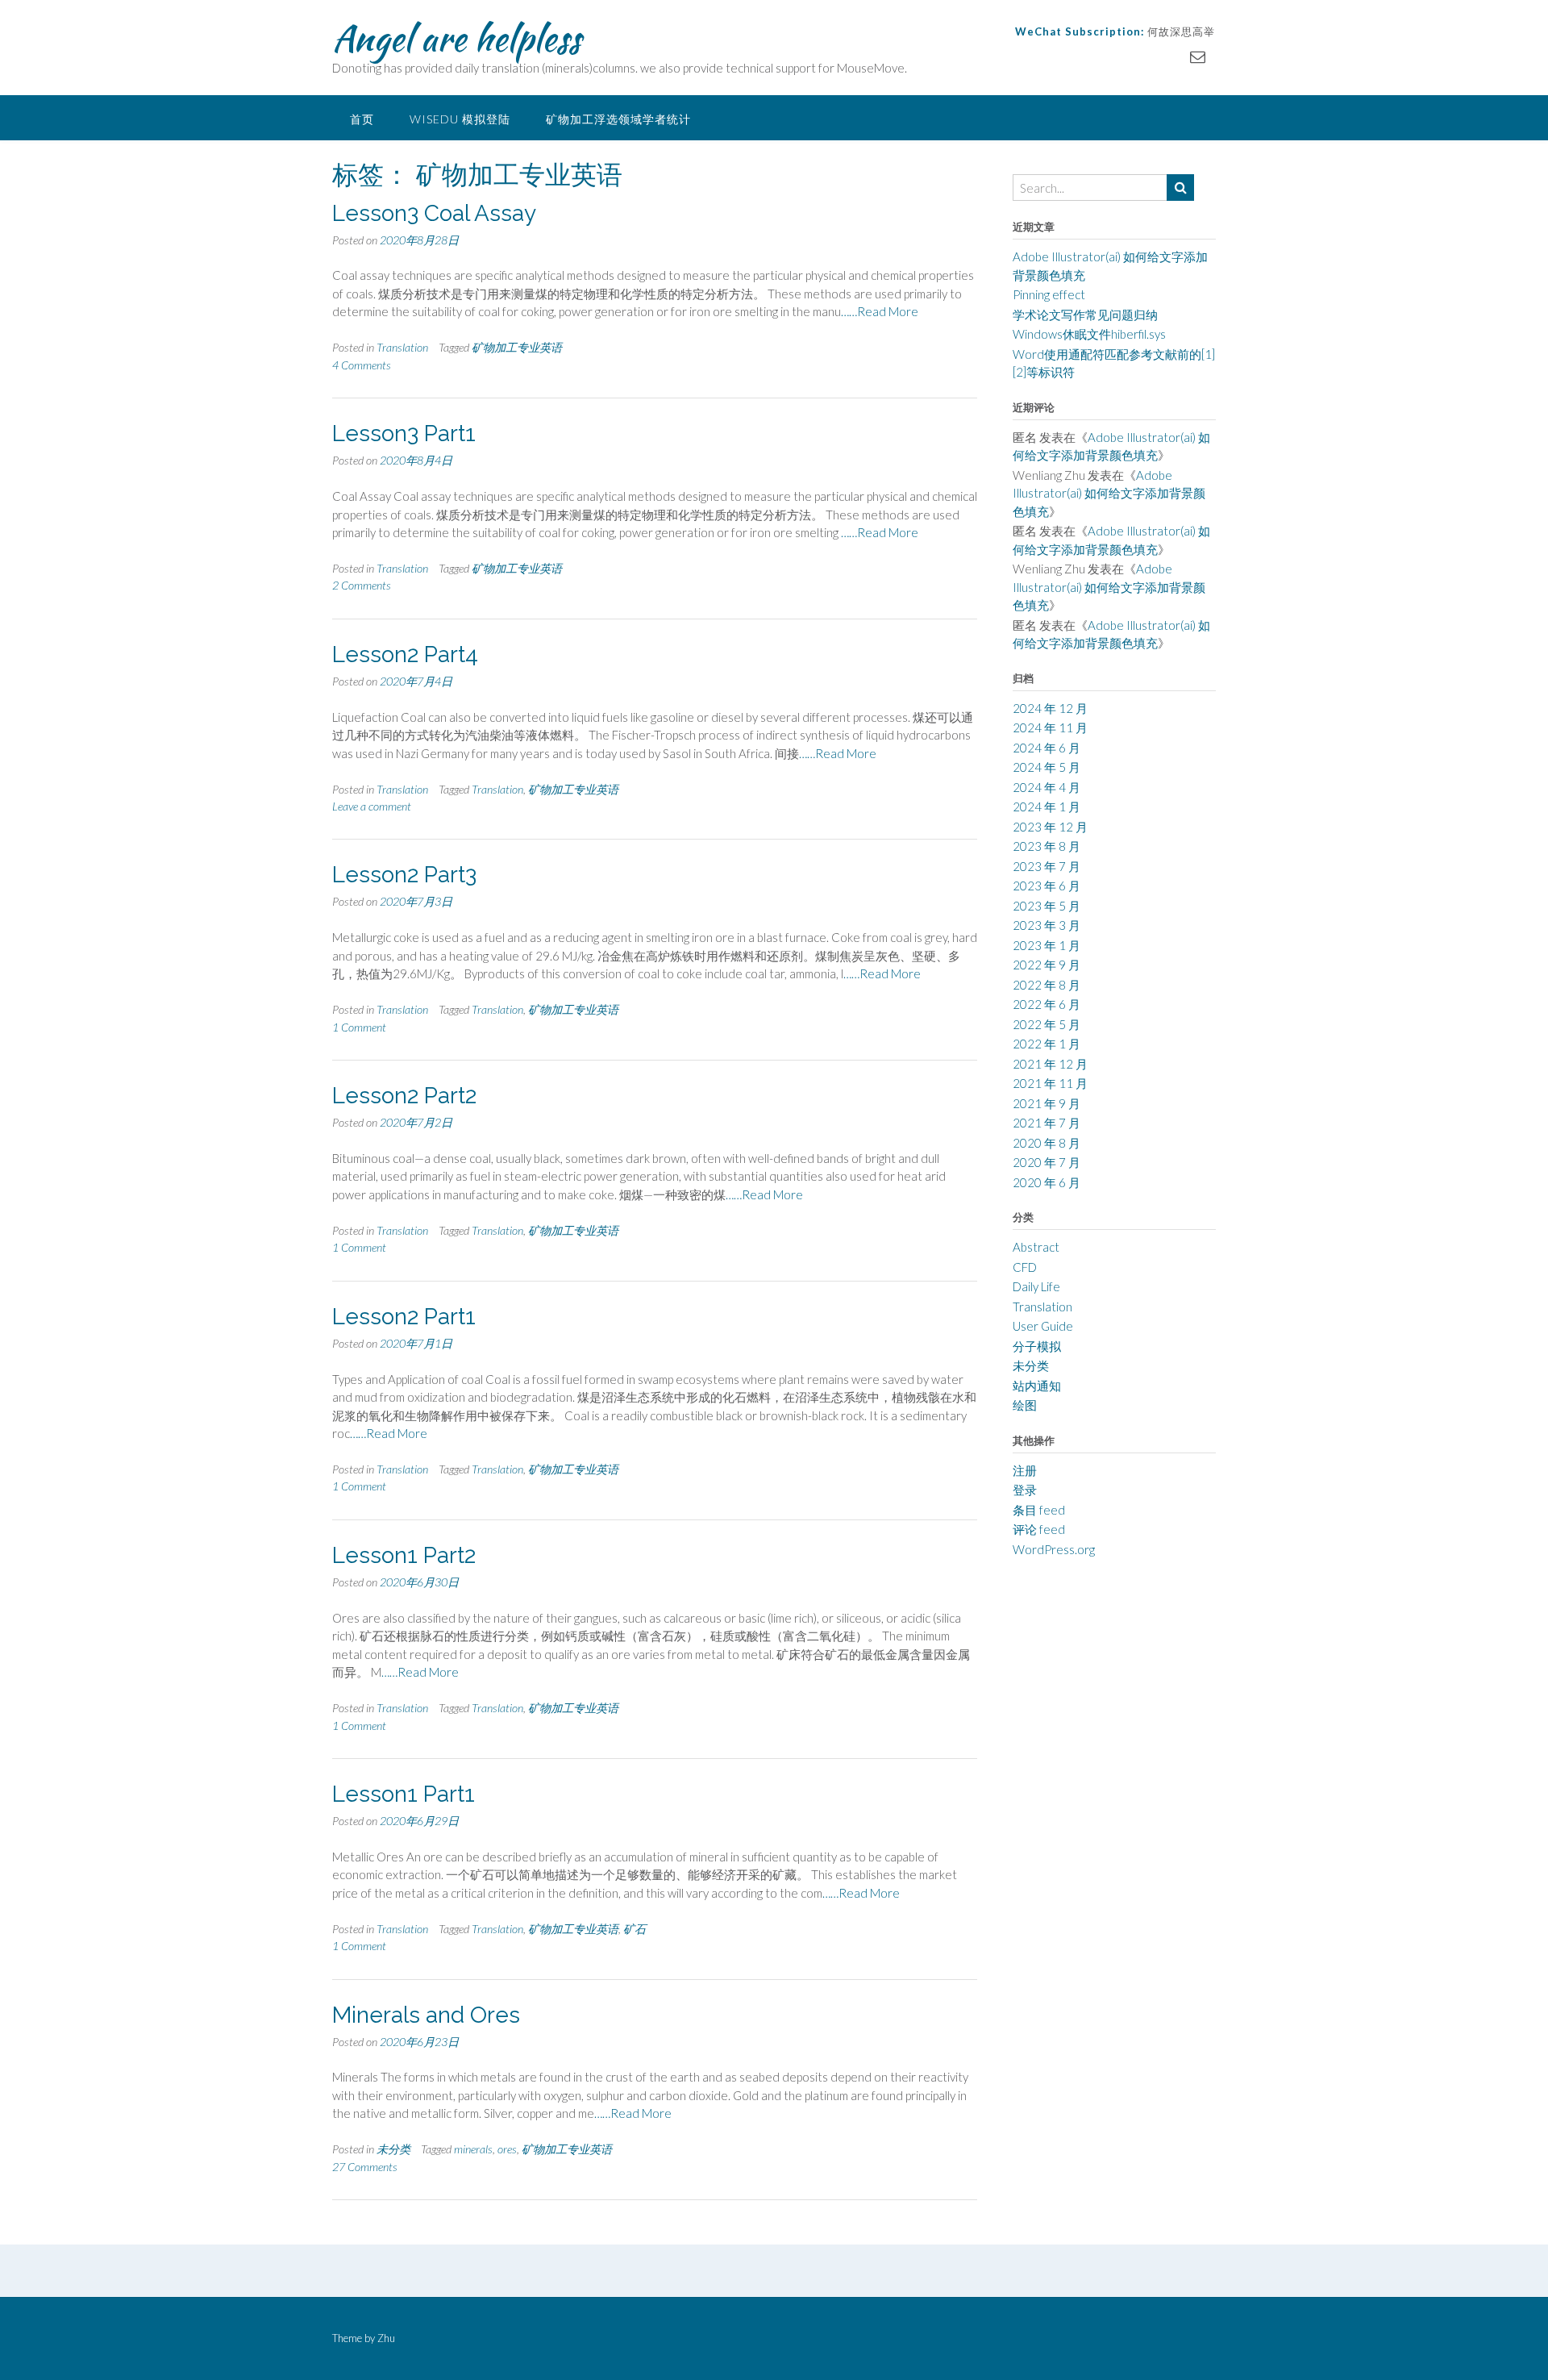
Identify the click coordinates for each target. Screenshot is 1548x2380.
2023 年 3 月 (1047, 925)
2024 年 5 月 (1047, 767)
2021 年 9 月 (1047, 1103)
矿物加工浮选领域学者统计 (618, 119)
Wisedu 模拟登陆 (460, 119)
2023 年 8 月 (1047, 846)
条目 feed (1039, 1510)
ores (507, 2149)
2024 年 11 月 (1050, 727)
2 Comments (362, 585)
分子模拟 (1037, 1346)
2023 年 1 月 (1047, 945)
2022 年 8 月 (1047, 985)
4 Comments (362, 365)
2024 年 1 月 (1047, 807)
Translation (402, 347)
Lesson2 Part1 (404, 1317)
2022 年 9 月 (1047, 965)
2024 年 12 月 (1050, 708)
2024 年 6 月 (1047, 748)
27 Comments (365, 2167)
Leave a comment (372, 806)
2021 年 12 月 (1050, 1064)
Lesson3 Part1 (404, 433)
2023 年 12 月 (1050, 827)
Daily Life (1036, 1286)
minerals (473, 2149)
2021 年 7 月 (1047, 1123)
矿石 (635, 1929)
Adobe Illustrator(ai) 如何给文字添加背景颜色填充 (1109, 493)
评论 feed (1039, 1529)
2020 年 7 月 (1047, 1162)
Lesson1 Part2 (404, 1555)
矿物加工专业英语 (517, 347)
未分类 (393, 2149)
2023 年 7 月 (1047, 866)
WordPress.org (1054, 1549)
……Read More (880, 311)
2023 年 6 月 (1047, 886)
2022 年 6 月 (1047, 1004)
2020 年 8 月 (1047, 1143)
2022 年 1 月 (1047, 1044)
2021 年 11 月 (1050, 1083)
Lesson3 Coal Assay (434, 213)
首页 (362, 119)
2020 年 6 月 (1047, 1182)
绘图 (1025, 1405)
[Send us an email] (1198, 56)
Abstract (1036, 1247)
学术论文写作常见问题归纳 (1085, 315)
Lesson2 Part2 (404, 1096)
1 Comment (359, 1027)
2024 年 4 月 (1047, 787)
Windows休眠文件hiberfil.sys (1089, 334)
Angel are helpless (456, 38)
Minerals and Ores (426, 2015)
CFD (1025, 1267)
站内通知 (1037, 1386)
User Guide (1043, 1326)
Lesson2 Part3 (404, 875)
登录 (1025, 1490)
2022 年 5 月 (1047, 1024)
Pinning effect (1049, 294)
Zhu (386, 2338)
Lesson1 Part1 (404, 1794)
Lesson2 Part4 (405, 654)
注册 (1025, 1470)
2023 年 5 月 (1047, 906)
